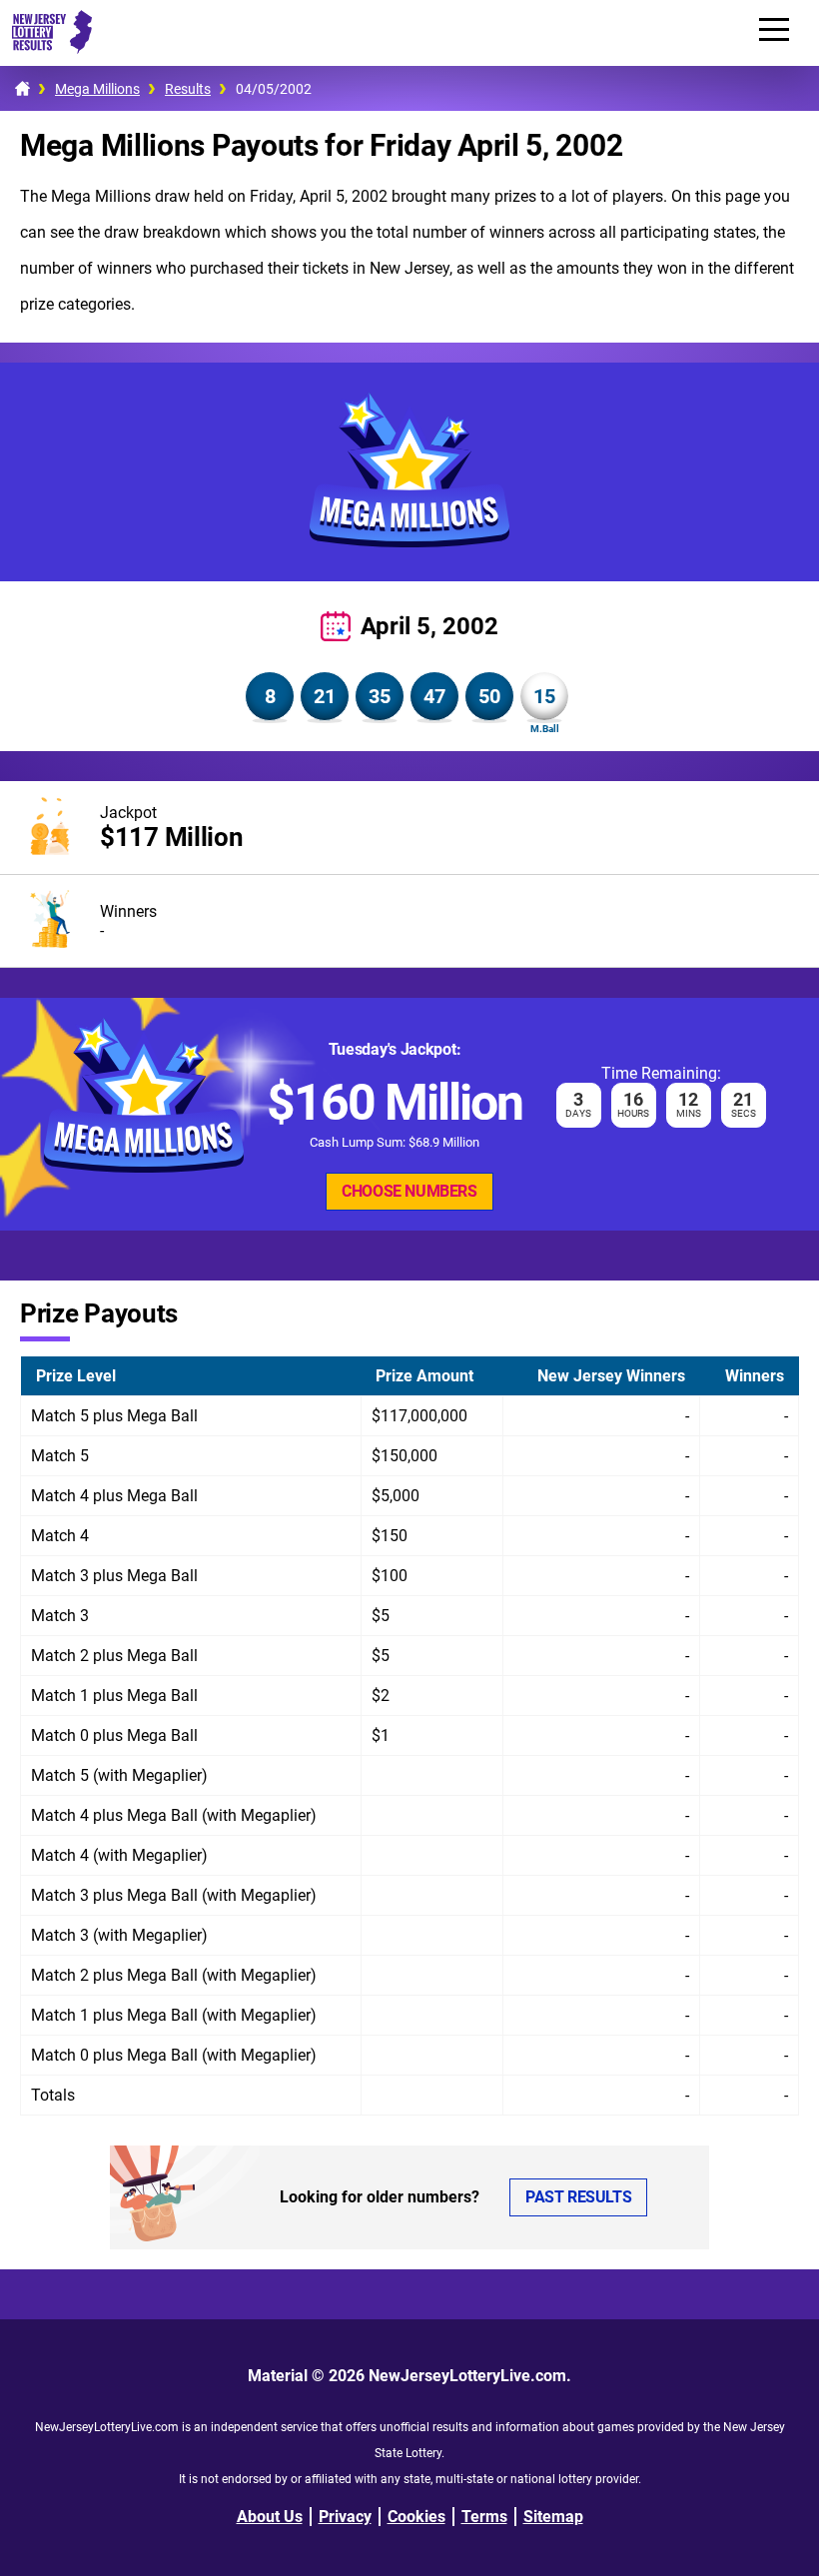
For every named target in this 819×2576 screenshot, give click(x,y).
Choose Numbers (409, 1191)
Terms (484, 2517)
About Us (270, 2517)
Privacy (345, 2517)
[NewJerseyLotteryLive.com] (46, 48)
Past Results (578, 2197)
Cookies (416, 2517)
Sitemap (553, 2517)
